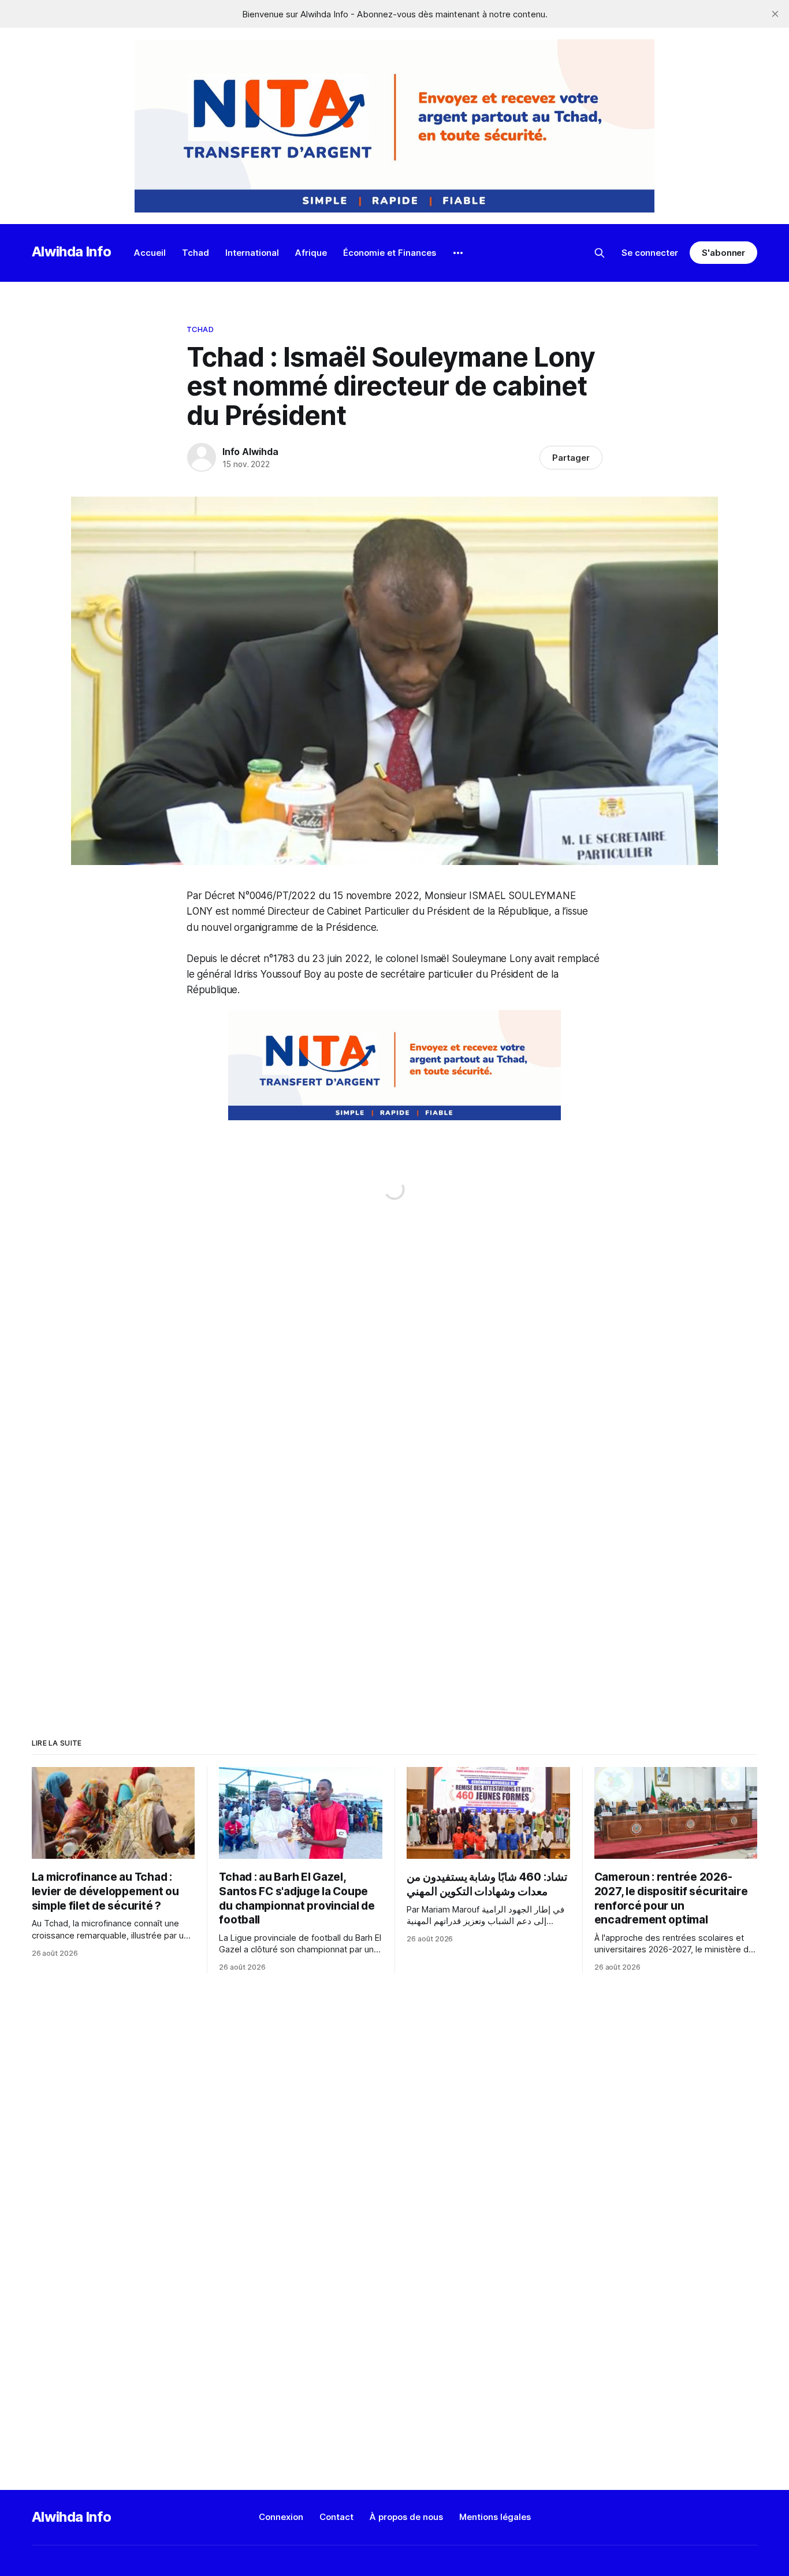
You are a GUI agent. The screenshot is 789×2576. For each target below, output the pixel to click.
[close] (775, 14)
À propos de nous (406, 2517)
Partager (571, 458)
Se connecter (650, 253)
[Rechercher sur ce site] (600, 253)
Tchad (196, 253)
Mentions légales (495, 2517)
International (252, 253)
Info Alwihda (250, 452)
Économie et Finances (390, 253)
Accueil (150, 253)
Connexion (281, 2517)
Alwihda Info (72, 251)
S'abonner (723, 253)
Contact (336, 2517)
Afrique (311, 253)
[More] (458, 253)
